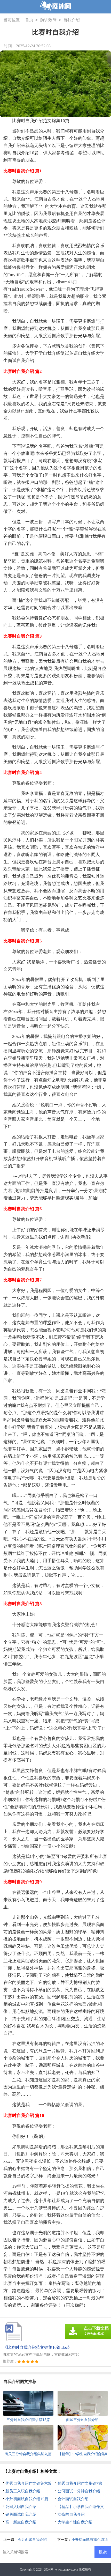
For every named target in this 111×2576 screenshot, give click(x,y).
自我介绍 (72, 20)
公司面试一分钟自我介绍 (79, 2491)
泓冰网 (49, 2570)
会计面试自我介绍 (73, 2499)
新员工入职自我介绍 (23, 2491)
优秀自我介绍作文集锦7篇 (80, 2483)
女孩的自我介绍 (71, 2514)
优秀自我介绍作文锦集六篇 (29, 2483)
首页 (29, 20)
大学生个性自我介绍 (75, 2522)
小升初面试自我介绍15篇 (27, 2499)
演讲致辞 (48, 20)
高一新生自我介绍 (21, 2522)
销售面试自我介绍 (21, 2514)
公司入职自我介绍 (21, 2507)
